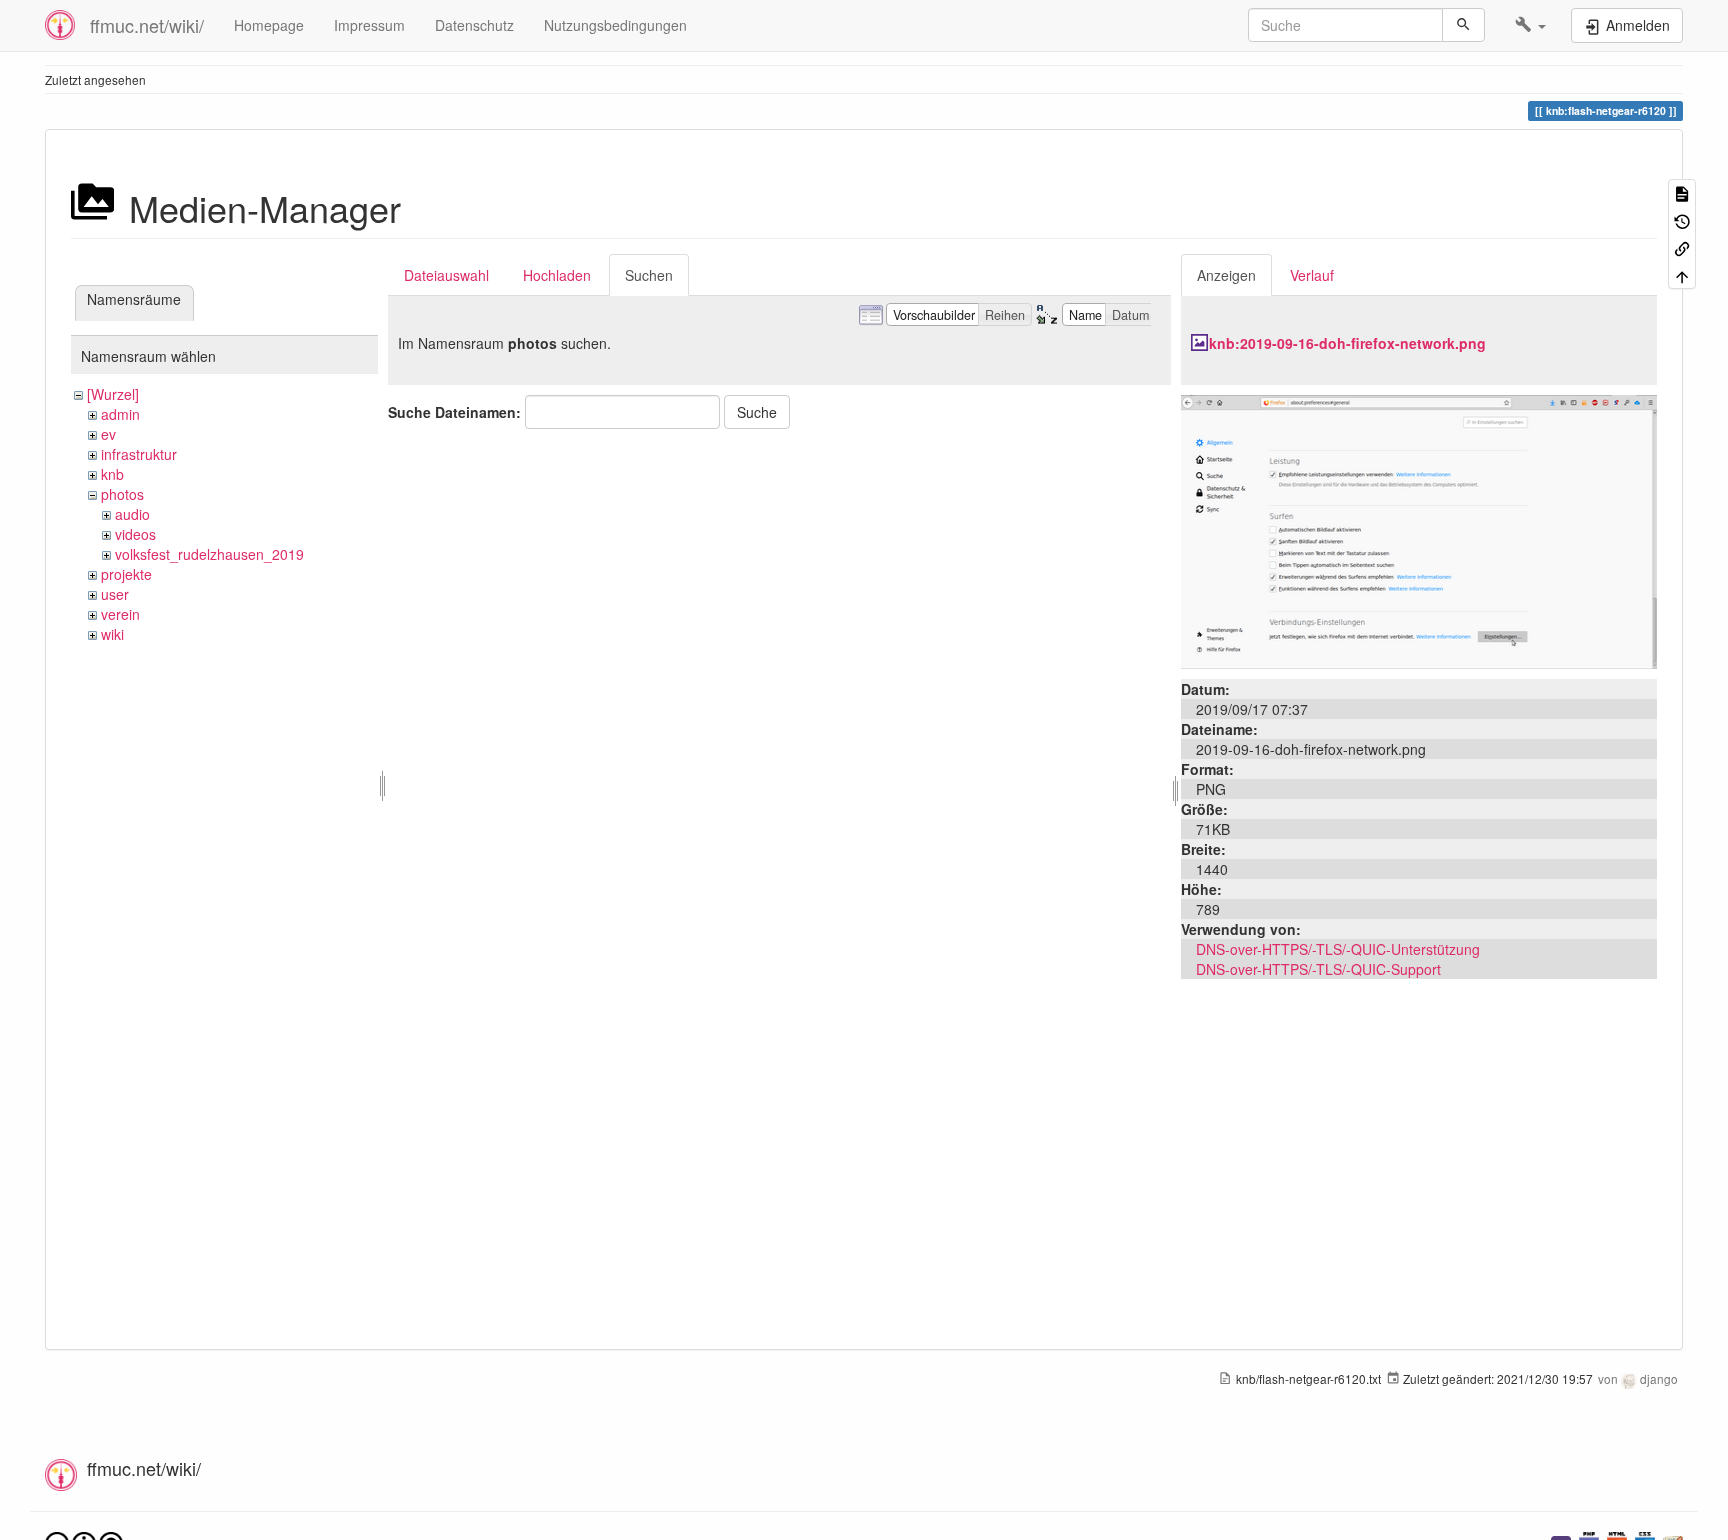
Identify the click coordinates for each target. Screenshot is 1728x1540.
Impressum (369, 25)
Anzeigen (1226, 275)
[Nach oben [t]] (1682, 274)
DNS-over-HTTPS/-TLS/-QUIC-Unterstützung (1338, 949)
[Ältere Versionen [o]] (1682, 219)
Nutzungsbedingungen (615, 25)
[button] (1530, 25)
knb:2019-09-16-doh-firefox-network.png (1347, 343)
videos (135, 534)
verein (120, 614)
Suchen (649, 275)
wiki (112, 634)
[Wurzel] (113, 394)
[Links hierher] (1682, 247)
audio (132, 514)
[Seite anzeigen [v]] (1682, 192)
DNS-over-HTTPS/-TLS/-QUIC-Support (1318, 969)
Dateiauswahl (446, 275)
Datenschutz (474, 25)
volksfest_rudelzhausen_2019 (209, 554)
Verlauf (1312, 275)
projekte (126, 574)
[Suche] (1463, 25)
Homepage (269, 25)
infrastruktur (139, 454)
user (115, 594)
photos (122, 494)
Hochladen (557, 275)
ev (108, 434)
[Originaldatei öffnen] (1419, 530)
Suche (757, 412)
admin (120, 414)
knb (112, 474)
